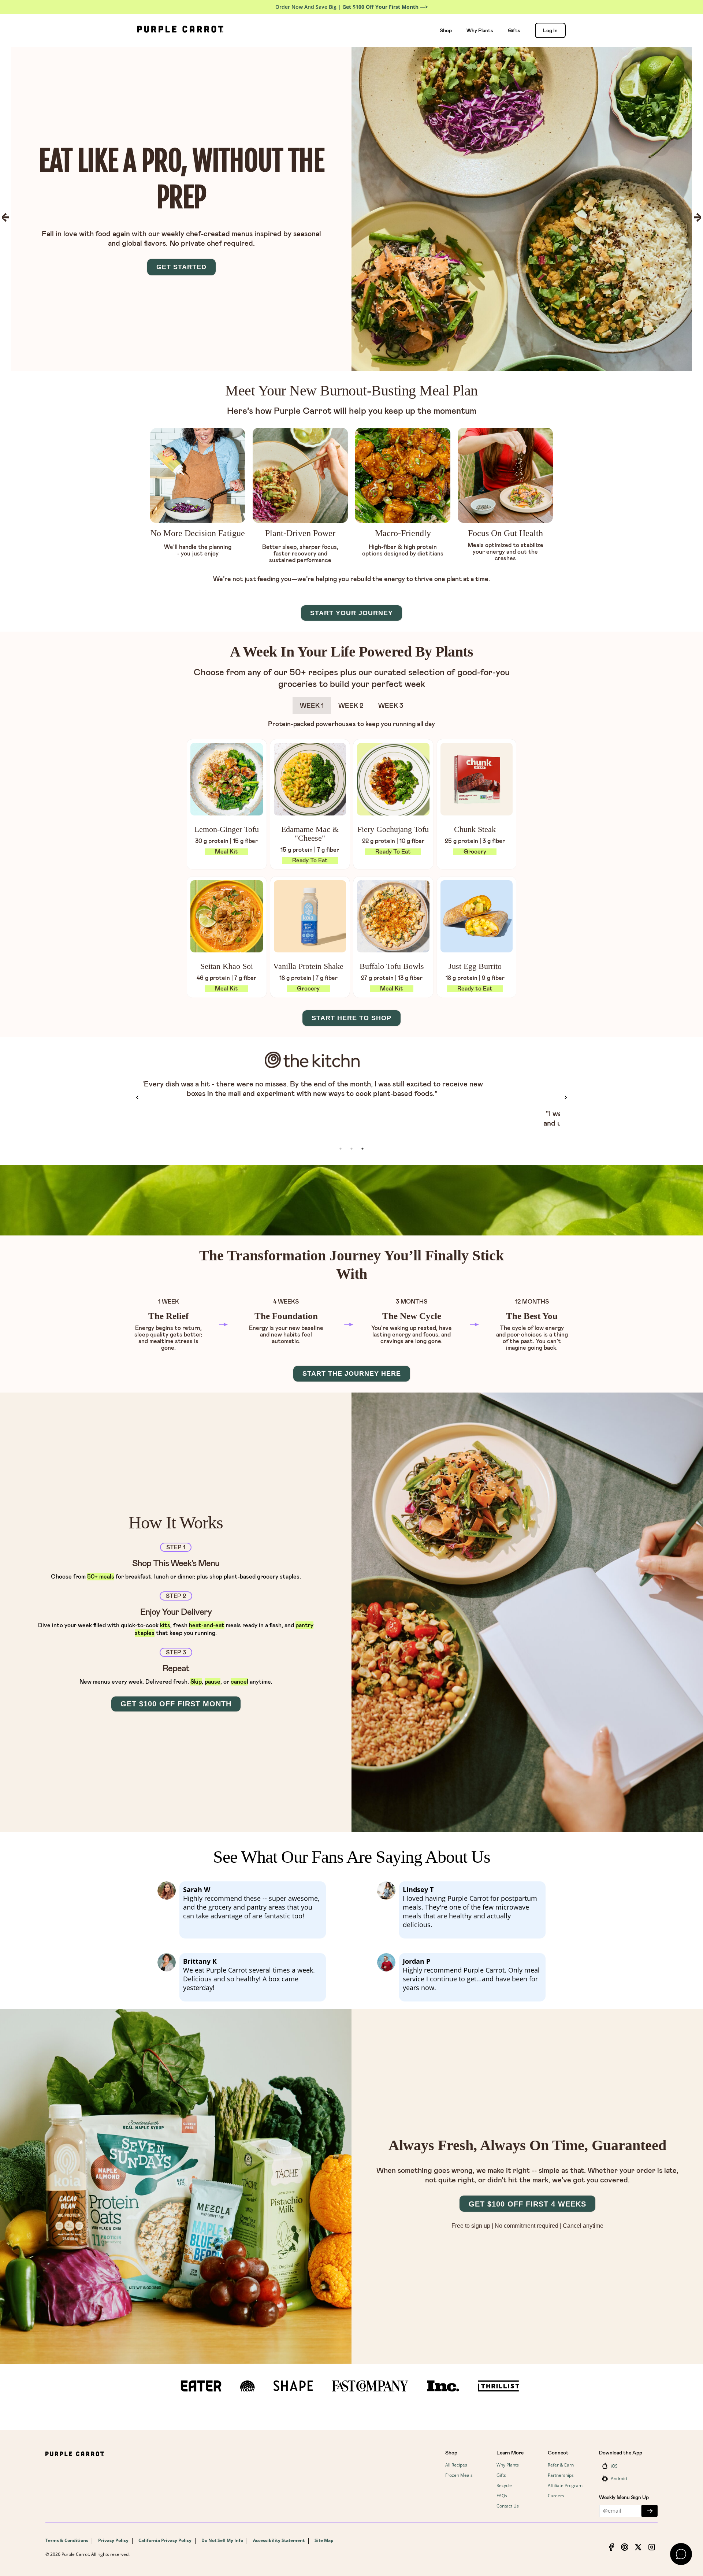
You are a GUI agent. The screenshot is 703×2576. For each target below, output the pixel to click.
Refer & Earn (561, 2465)
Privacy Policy (113, 2540)
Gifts (514, 30)
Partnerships (561, 2475)
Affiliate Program (565, 2485)
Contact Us (508, 2506)
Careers (556, 2496)
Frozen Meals (459, 2475)
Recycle (504, 2485)
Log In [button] (550, 30)
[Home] (180, 30)
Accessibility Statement (279, 2540)
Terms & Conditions (67, 2540)
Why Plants (480, 30)
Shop (446, 30)
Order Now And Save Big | (352, 7)
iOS (614, 2466)
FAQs (502, 2496)
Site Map (324, 2540)
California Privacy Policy (165, 2540)
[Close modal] (681, 2554)
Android (619, 2478)
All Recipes (456, 2465)
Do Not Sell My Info (222, 2540)
